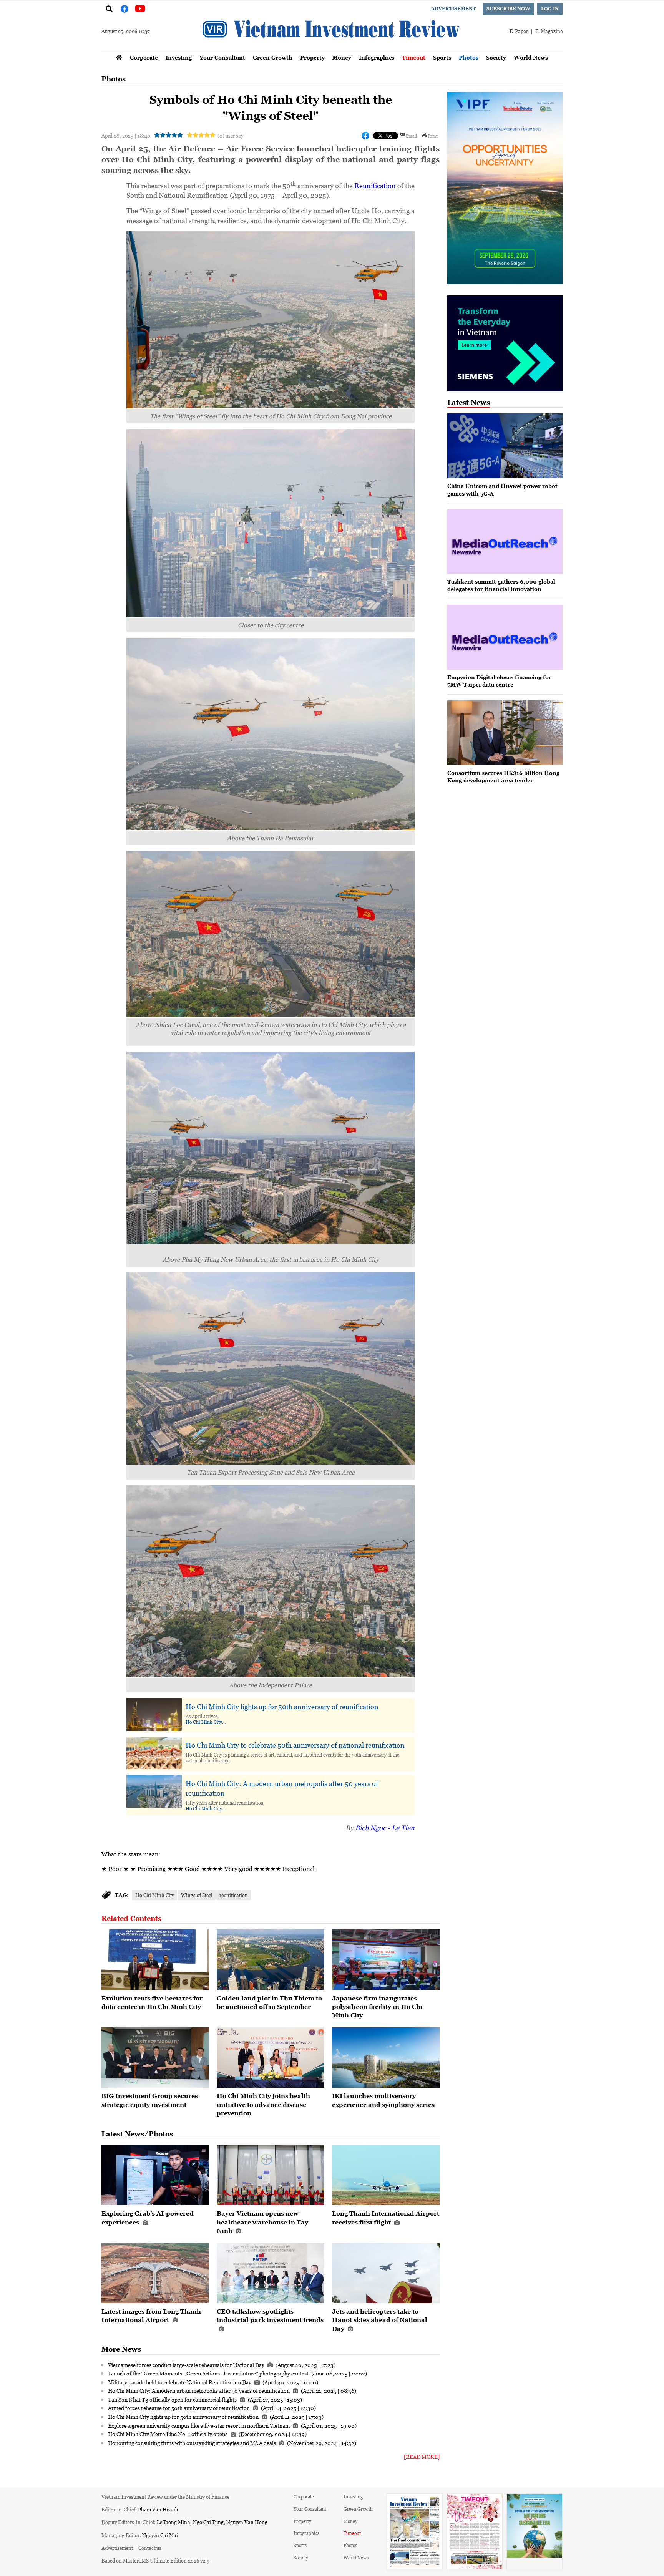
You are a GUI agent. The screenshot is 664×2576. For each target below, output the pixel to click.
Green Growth (273, 57)
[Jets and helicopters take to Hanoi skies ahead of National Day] (386, 2273)
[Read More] (422, 2457)
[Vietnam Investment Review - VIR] (332, 49)
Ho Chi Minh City (204, 1722)
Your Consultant (222, 57)
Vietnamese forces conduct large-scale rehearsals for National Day (187, 2365)
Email (411, 136)
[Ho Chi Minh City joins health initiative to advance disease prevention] (271, 2058)
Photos (469, 57)
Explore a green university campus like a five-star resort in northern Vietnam (199, 2425)
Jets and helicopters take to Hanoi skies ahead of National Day (380, 2320)
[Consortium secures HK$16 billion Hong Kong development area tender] (505, 733)
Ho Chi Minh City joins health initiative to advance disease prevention (263, 2104)
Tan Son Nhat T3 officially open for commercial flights (173, 2399)
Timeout (414, 57)
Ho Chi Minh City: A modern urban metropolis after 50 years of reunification (282, 1788)
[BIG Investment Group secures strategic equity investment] (155, 2058)
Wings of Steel (197, 1895)
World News (531, 57)
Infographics (377, 57)
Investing (179, 57)
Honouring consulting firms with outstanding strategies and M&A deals (193, 2443)
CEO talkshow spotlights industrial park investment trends (270, 2316)
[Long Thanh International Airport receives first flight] (386, 2175)
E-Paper (519, 31)
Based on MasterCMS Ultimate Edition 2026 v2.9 (155, 2560)
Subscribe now (508, 9)
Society (496, 57)
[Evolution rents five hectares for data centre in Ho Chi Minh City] (155, 1960)
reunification (234, 1895)
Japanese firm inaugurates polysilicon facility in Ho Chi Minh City (377, 2007)
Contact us (150, 2548)
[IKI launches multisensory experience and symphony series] (386, 2058)
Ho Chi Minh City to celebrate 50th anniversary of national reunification (295, 1745)
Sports (442, 57)
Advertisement (453, 9)
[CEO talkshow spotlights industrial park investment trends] (271, 2273)
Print (433, 136)
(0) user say (230, 135)
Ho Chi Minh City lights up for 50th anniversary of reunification (282, 1707)
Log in (550, 9)
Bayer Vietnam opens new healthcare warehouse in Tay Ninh (262, 2222)
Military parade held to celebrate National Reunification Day (180, 2382)
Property (312, 57)
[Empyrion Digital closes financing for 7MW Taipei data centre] (505, 637)
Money (342, 57)
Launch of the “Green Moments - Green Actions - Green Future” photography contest (209, 2373)
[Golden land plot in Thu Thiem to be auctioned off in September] (271, 1960)
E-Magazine (549, 31)
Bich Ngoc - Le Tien (385, 1828)
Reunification (376, 186)
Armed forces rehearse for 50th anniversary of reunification (179, 2408)
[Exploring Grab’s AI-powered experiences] (155, 2175)
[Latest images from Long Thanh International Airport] (155, 2273)
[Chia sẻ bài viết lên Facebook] (365, 136)
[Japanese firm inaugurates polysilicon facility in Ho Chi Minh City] (386, 1960)
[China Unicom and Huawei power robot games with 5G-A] (505, 446)
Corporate (144, 57)
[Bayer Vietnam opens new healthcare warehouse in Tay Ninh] (271, 2175)
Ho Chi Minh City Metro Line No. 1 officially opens (168, 2434)
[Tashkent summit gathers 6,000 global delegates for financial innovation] (505, 542)
